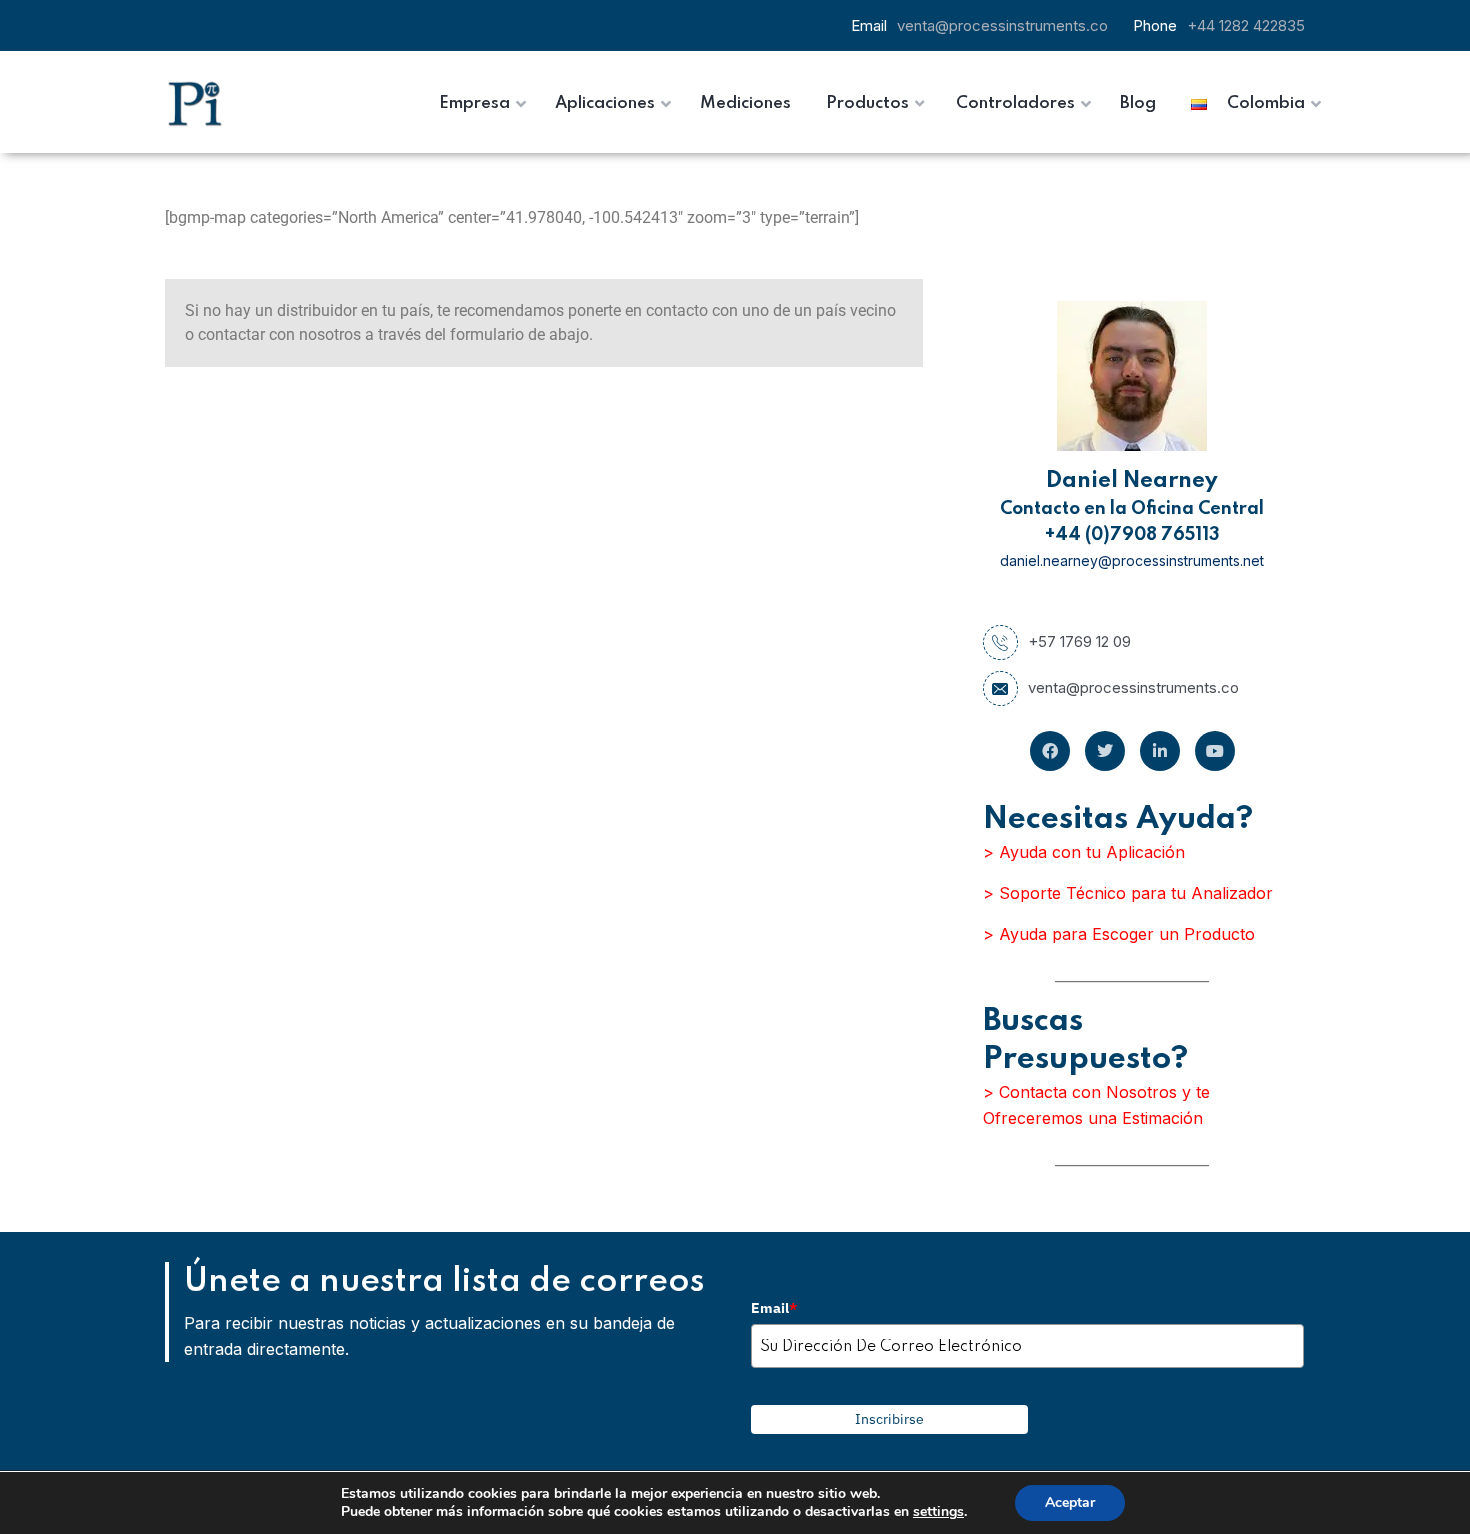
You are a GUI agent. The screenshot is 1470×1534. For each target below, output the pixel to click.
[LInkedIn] (1160, 751)
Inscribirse (889, 1419)
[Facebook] (1050, 751)
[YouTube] (1215, 751)
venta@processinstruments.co (1002, 25)
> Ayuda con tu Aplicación (1084, 852)
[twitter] (1105, 751)
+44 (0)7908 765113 (1132, 535)
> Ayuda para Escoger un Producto (1119, 934)
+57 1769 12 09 (1079, 641)
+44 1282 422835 (1246, 25)
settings (938, 1512)
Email (774, 1308)
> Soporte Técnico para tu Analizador (1128, 893)
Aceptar (1070, 1502)
